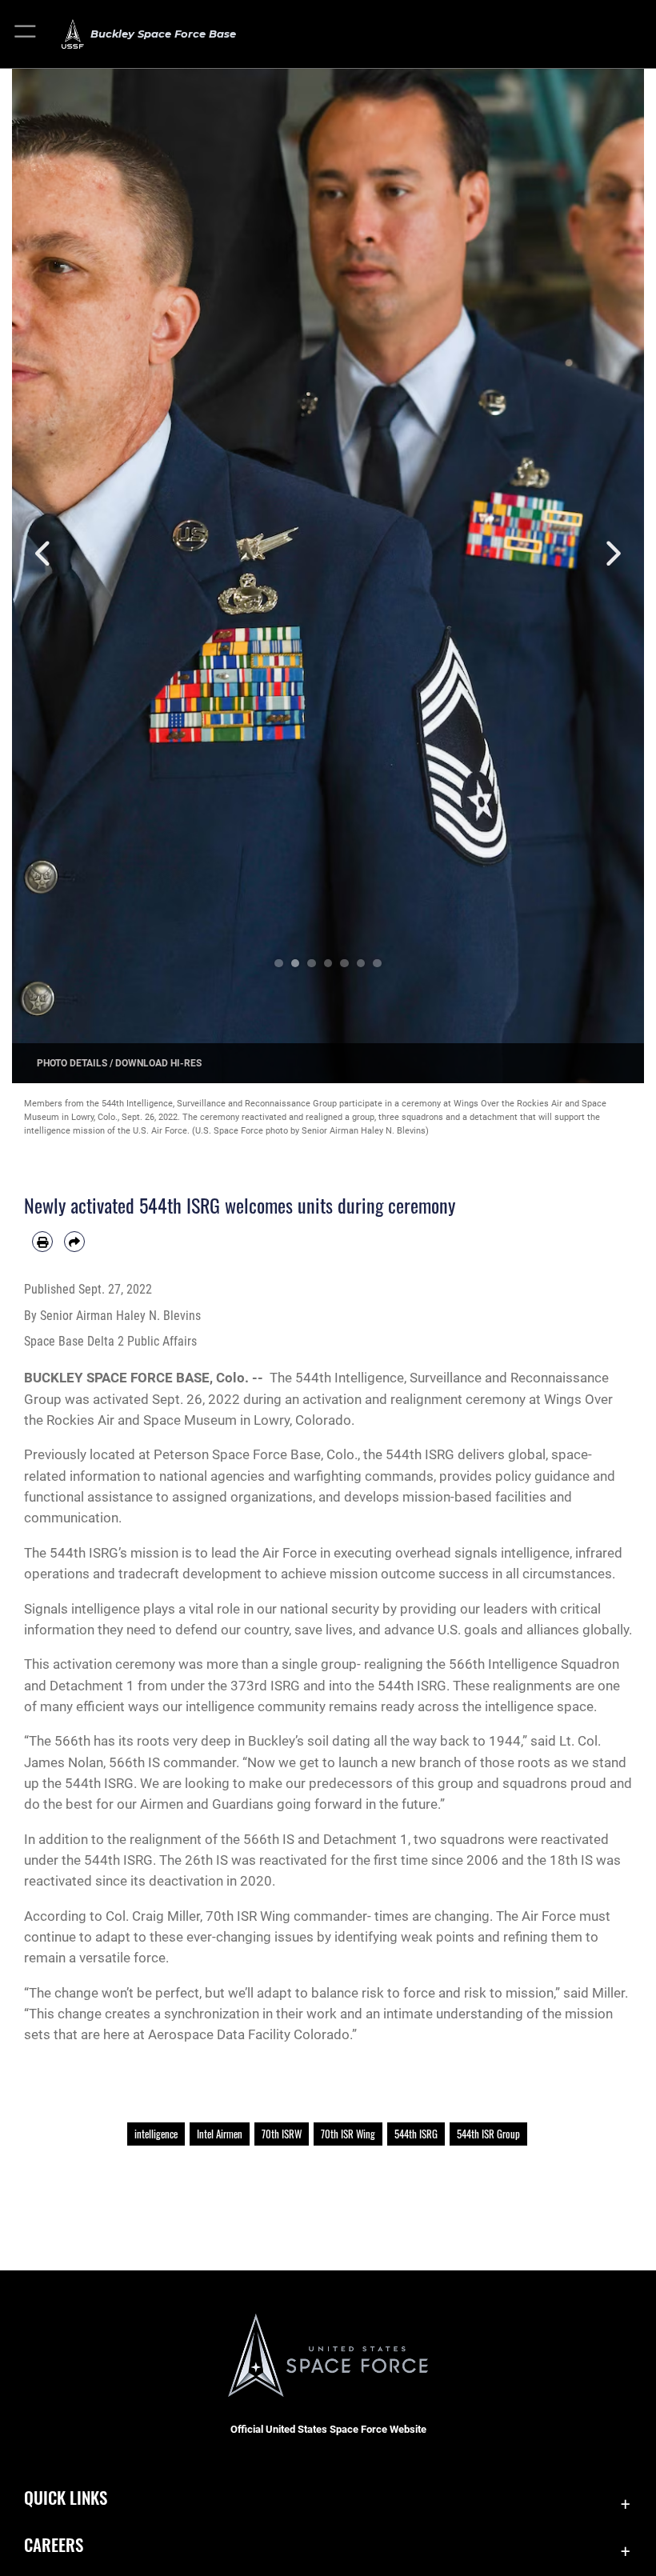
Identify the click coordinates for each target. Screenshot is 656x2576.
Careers (54, 2544)
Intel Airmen (220, 2134)
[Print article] (42, 1242)
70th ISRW (282, 2134)
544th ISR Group (488, 2134)
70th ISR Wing (348, 2134)
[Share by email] (74, 1242)
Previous (44, 554)
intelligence (156, 2134)
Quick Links (66, 2497)
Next (612, 554)
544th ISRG (416, 2134)
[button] (26, 34)
